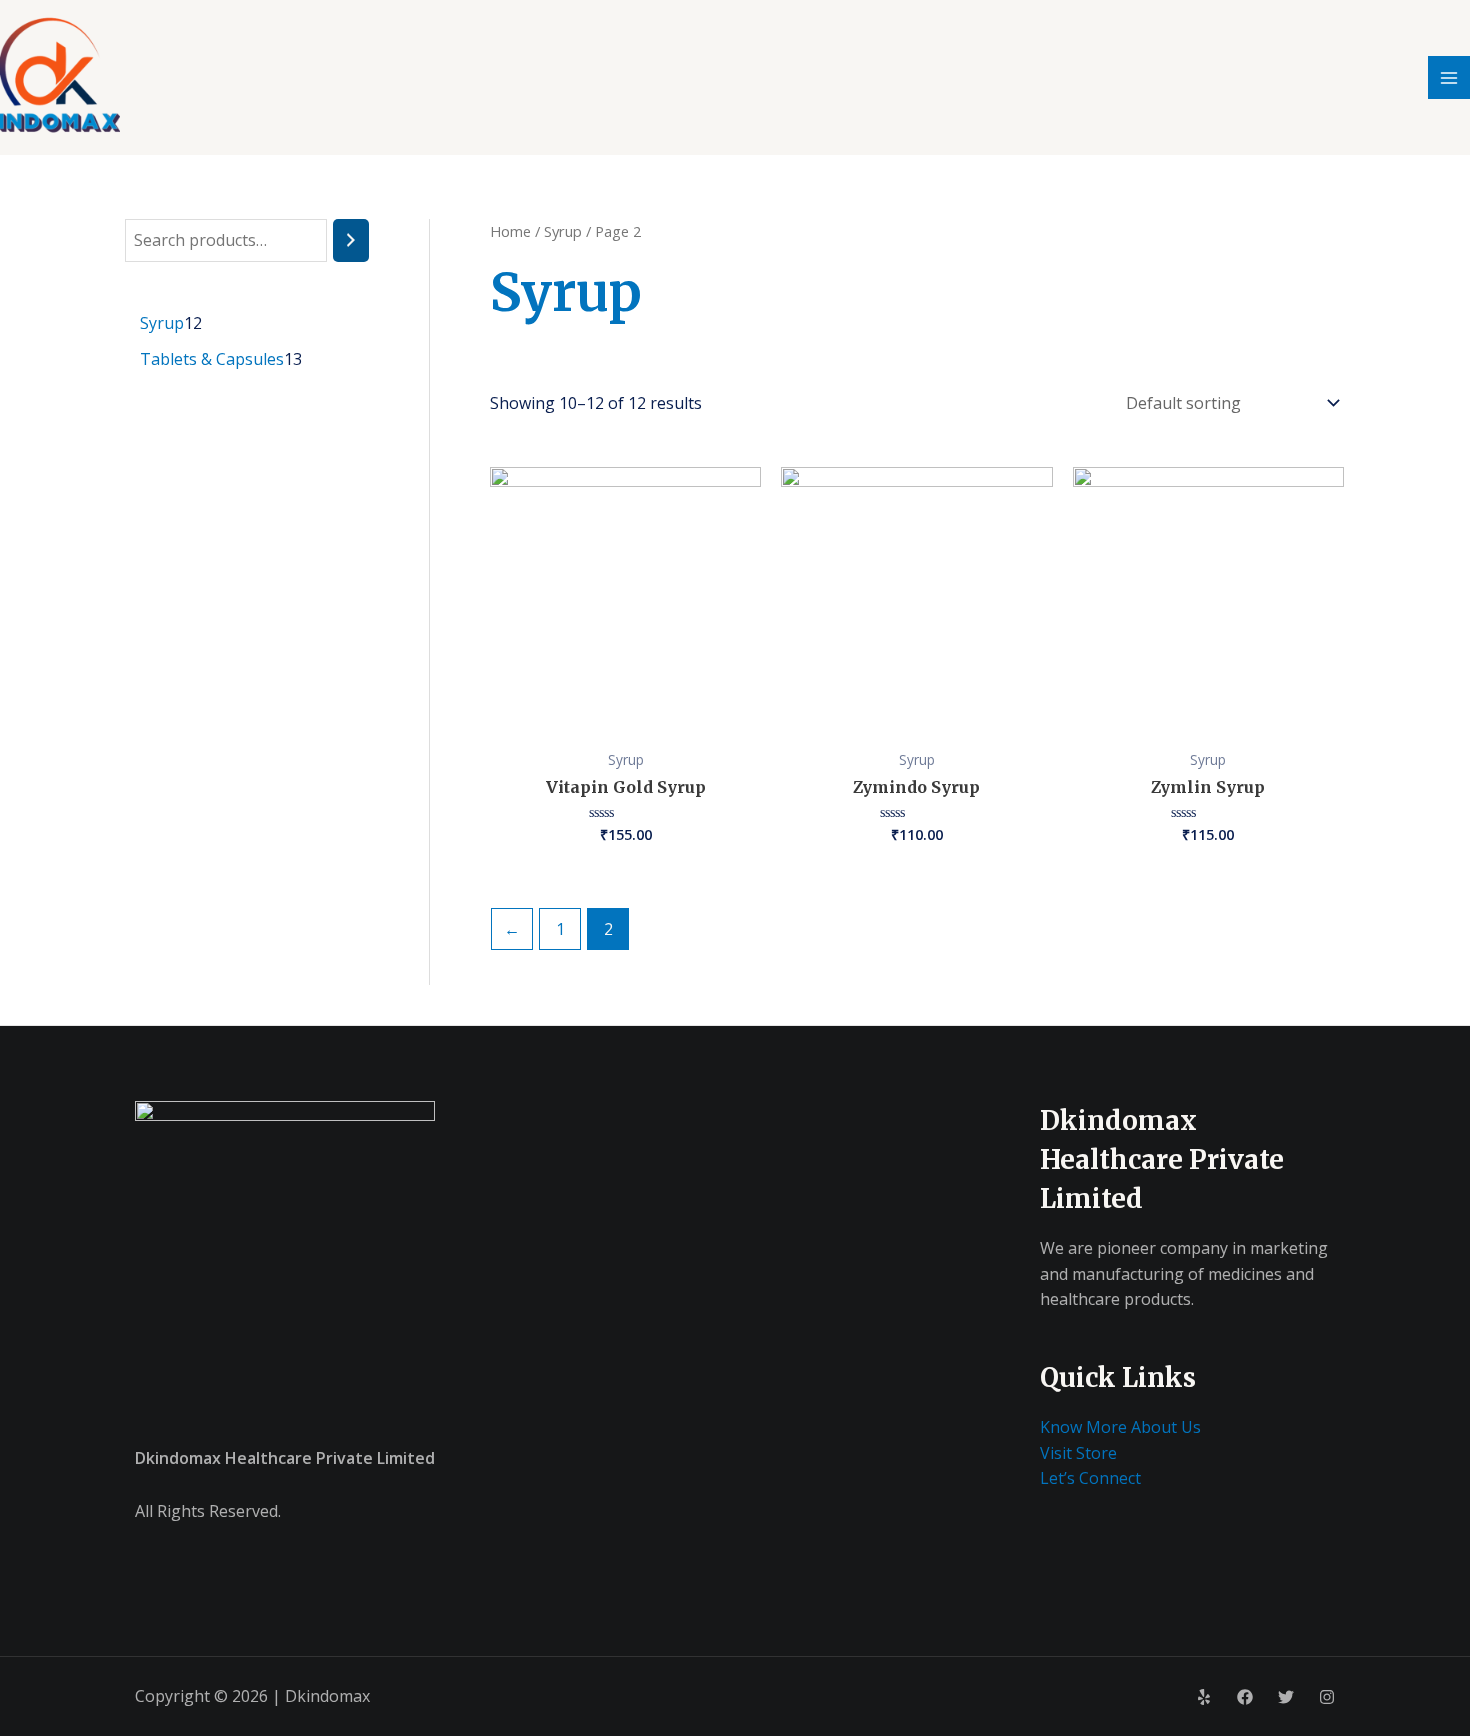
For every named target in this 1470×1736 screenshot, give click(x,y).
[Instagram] (1327, 1697)
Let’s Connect (1090, 1478)
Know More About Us (1120, 1427)
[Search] (351, 240)
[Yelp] (1204, 1697)
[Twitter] (1286, 1697)
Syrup (563, 231)
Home (510, 231)
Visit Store (1078, 1453)
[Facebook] (1245, 1697)
